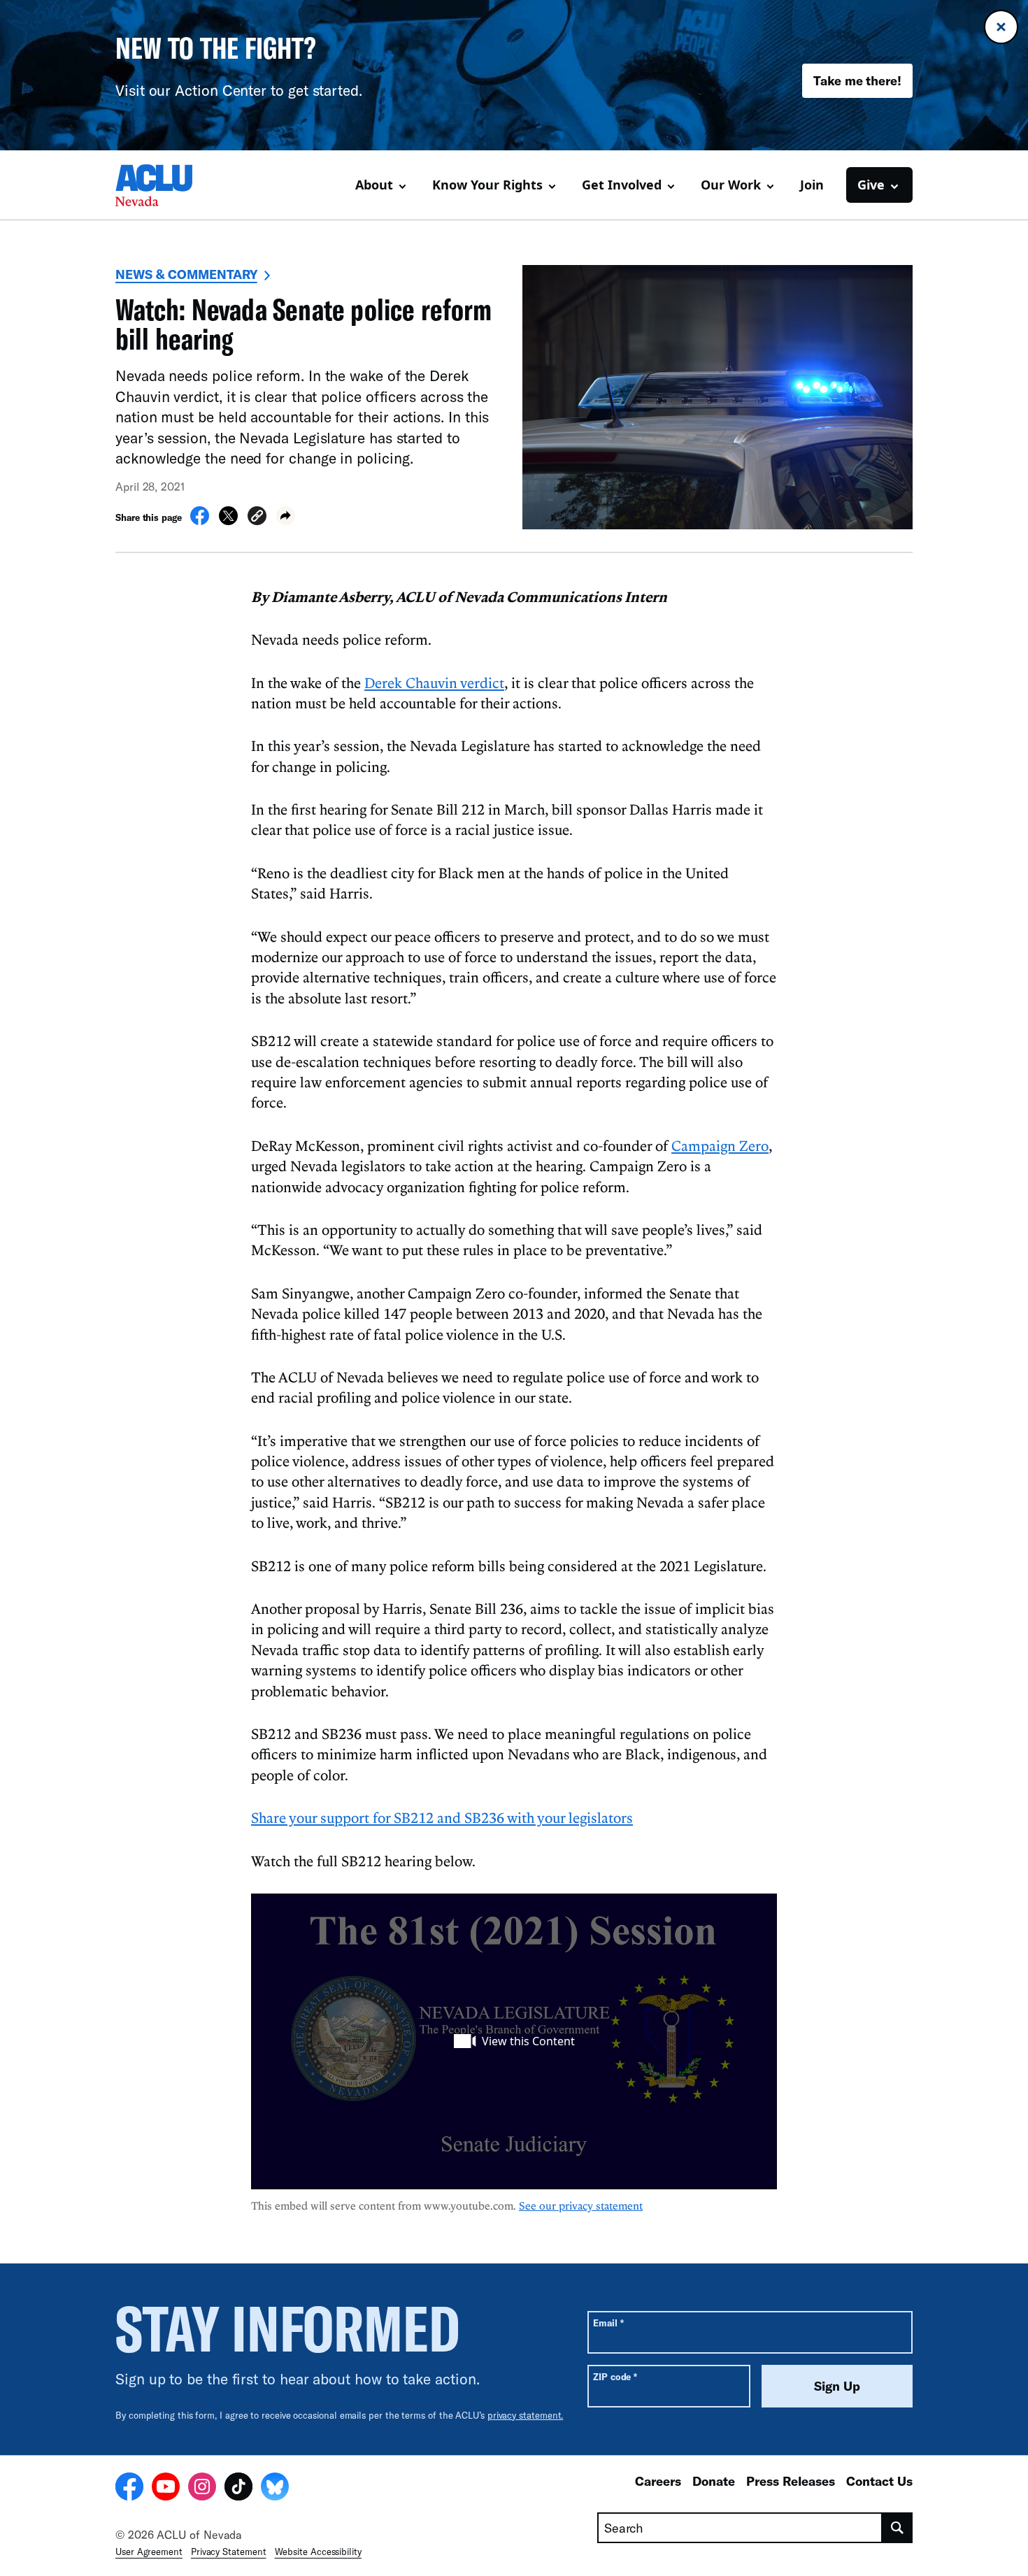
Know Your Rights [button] (487, 185)
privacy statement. (526, 2415)
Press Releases (791, 2481)
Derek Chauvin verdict (434, 682)
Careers (658, 2481)
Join (812, 185)
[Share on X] (228, 521)
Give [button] (871, 185)
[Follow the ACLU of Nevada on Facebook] (129, 2489)
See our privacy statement (581, 2205)
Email (608, 2323)
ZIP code (615, 2376)
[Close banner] (1001, 27)
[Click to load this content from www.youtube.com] (514, 2041)
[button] (257, 518)
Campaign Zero (720, 1145)
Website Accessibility (318, 2552)
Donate (714, 2481)
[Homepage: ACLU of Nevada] (164, 185)
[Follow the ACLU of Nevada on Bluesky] (275, 2489)
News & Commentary (186, 274)
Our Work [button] (731, 185)
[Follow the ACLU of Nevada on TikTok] (238, 2489)
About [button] (374, 185)
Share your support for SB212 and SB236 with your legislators (442, 1817)
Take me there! (857, 80)
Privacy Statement (229, 2552)
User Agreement (149, 2552)
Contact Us (879, 2481)
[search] (898, 2528)
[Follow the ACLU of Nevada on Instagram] (202, 2489)
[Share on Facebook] (200, 521)
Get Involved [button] (622, 185)
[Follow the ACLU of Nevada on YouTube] (166, 2489)
